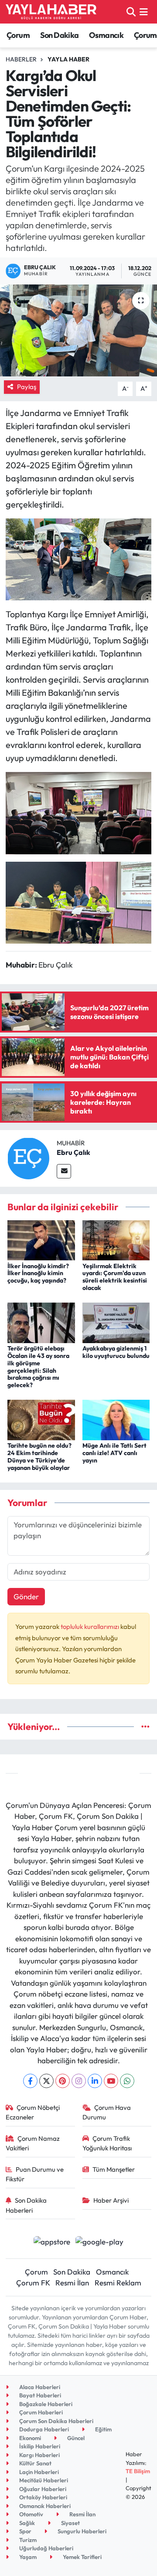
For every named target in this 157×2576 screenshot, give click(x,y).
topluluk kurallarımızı (90, 1627)
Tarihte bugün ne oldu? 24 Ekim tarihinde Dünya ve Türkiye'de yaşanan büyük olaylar (39, 1456)
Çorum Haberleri (40, 2412)
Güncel (75, 2438)
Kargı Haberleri (39, 2455)
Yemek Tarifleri (82, 2557)
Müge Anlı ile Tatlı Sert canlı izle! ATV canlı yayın (114, 1453)
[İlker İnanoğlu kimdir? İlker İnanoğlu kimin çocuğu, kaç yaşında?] (41, 1239)
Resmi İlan (72, 2283)
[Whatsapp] (127, 2081)
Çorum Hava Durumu (107, 2112)
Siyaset (70, 2523)
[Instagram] (79, 2081)
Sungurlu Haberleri (81, 2531)
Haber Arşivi (111, 2200)
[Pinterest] (63, 2081)
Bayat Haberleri (39, 2395)
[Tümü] (145, 1727)
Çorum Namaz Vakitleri (33, 2143)
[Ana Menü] (144, 12)
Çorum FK (33, 2283)
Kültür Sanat (35, 2463)
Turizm (27, 2540)
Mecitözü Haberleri (43, 2480)
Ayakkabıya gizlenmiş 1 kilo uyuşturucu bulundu (116, 1352)
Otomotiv (31, 2514)
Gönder (26, 1596)
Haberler (21, 59)
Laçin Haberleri (38, 2472)
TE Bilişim (138, 2471)
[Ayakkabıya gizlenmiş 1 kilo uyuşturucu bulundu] (116, 1322)
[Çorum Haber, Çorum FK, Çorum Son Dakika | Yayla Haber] (51, 12)
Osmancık (106, 35)
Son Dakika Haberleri (26, 2205)
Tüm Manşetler (114, 2169)
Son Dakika (60, 35)
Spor (25, 2531)
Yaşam (27, 2557)
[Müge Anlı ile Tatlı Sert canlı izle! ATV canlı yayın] (116, 1419)
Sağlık (26, 2523)
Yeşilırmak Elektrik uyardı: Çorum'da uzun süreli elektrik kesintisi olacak (115, 1277)
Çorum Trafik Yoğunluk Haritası (107, 2143)
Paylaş (27, 387)
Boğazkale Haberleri (45, 2404)
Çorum (18, 35)
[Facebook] (30, 2081)
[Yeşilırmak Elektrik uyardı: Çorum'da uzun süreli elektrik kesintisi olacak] (116, 1239)
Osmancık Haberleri (44, 2506)
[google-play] (100, 2243)
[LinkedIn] (95, 2081)
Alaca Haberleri (39, 2387)
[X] (46, 2081)
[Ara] (131, 12)
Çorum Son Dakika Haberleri (56, 2421)
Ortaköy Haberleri (43, 2497)
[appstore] (52, 2243)
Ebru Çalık (73, 1152)
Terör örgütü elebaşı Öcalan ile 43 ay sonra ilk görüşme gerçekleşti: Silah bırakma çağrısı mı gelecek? (38, 1367)
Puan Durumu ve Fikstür (35, 2174)
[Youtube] (111, 2081)
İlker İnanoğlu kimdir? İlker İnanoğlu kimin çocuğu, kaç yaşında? (38, 1273)
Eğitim (103, 2429)
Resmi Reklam (118, 2283)
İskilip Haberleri (39, 2446)
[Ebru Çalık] (28, 1157)
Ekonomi (29, 2438)
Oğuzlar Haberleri (42, 2489)
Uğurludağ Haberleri (46, 2548)
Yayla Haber (68, 59)
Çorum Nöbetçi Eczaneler (33, 2112)
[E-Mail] (64, 1171)
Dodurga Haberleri (43, 2429)
